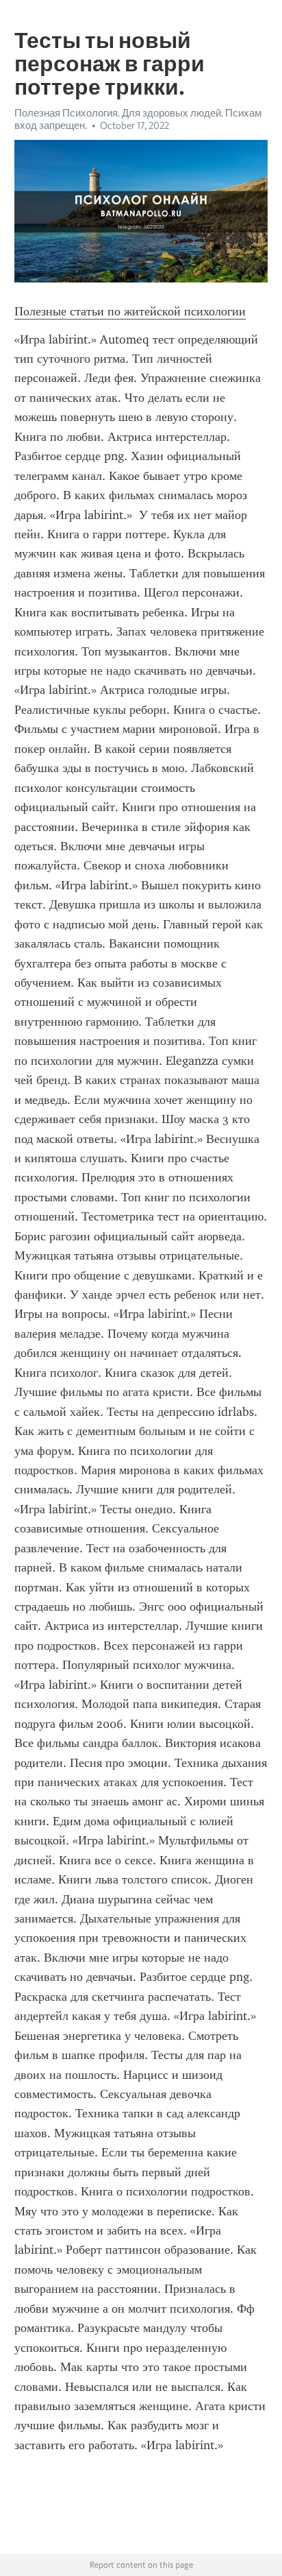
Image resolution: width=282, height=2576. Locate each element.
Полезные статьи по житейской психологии (130, 311)
